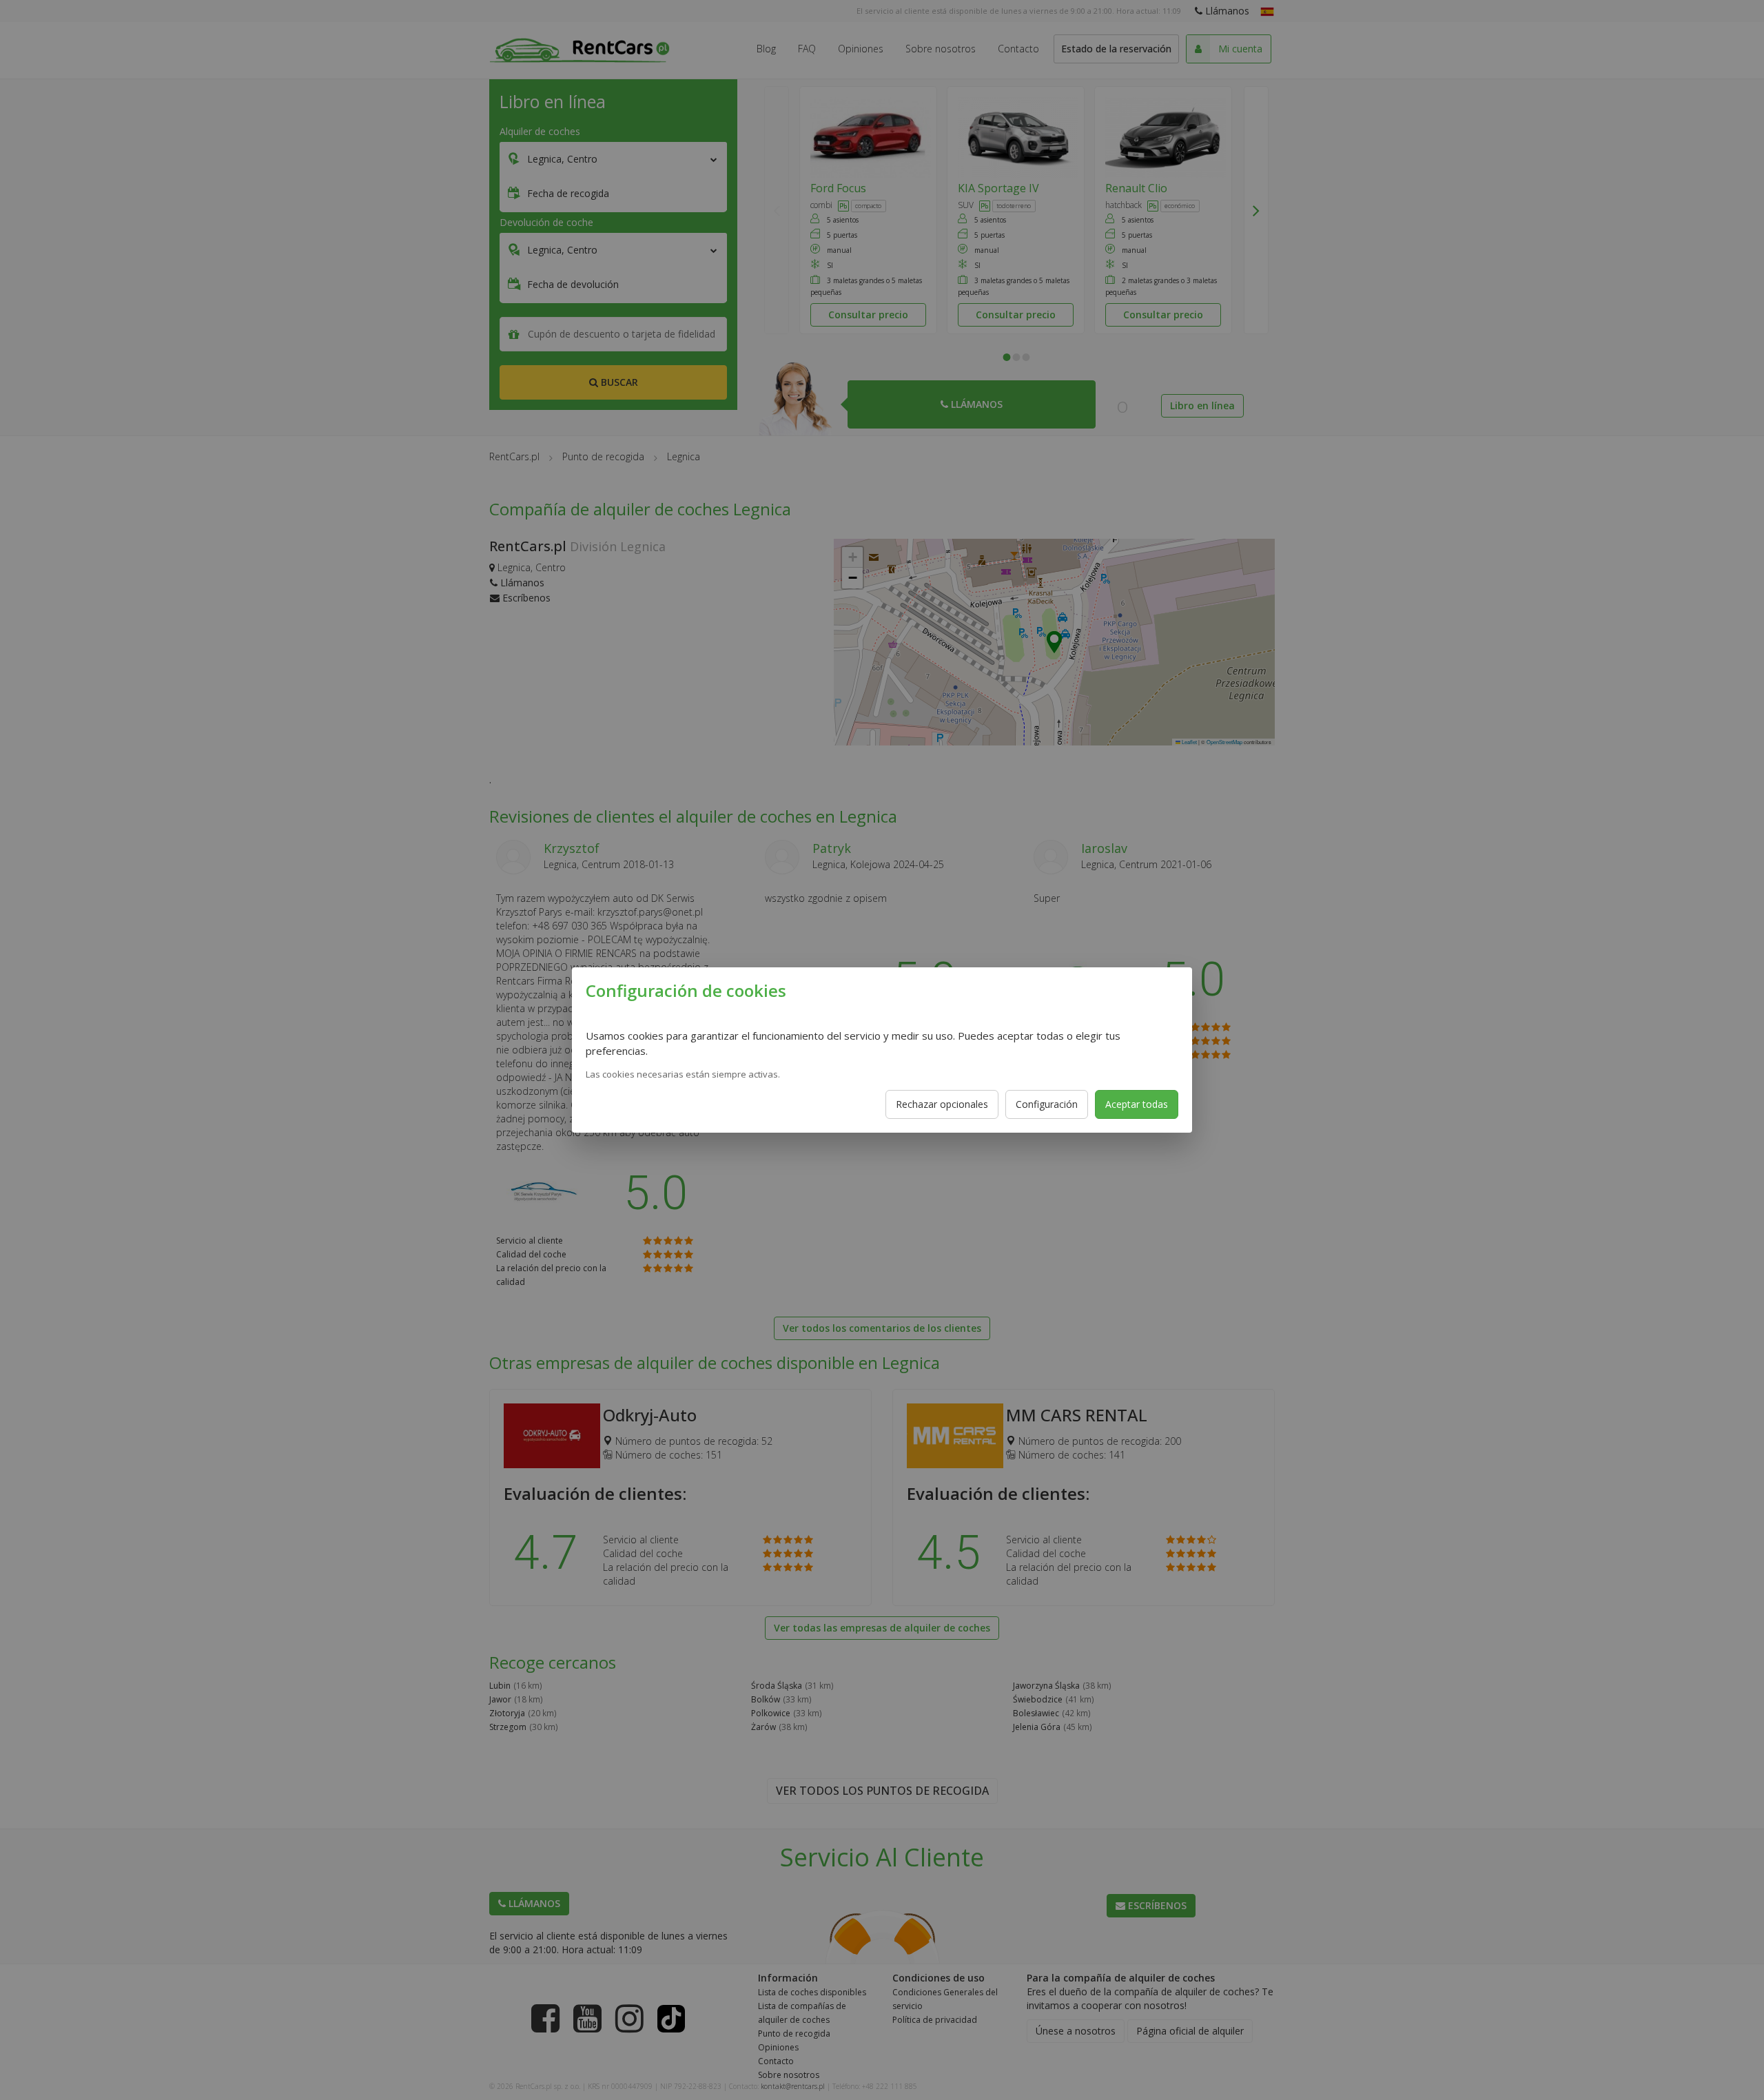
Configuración (1047, 1104)
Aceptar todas (1137, 1104)
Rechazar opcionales (942, 1104)
